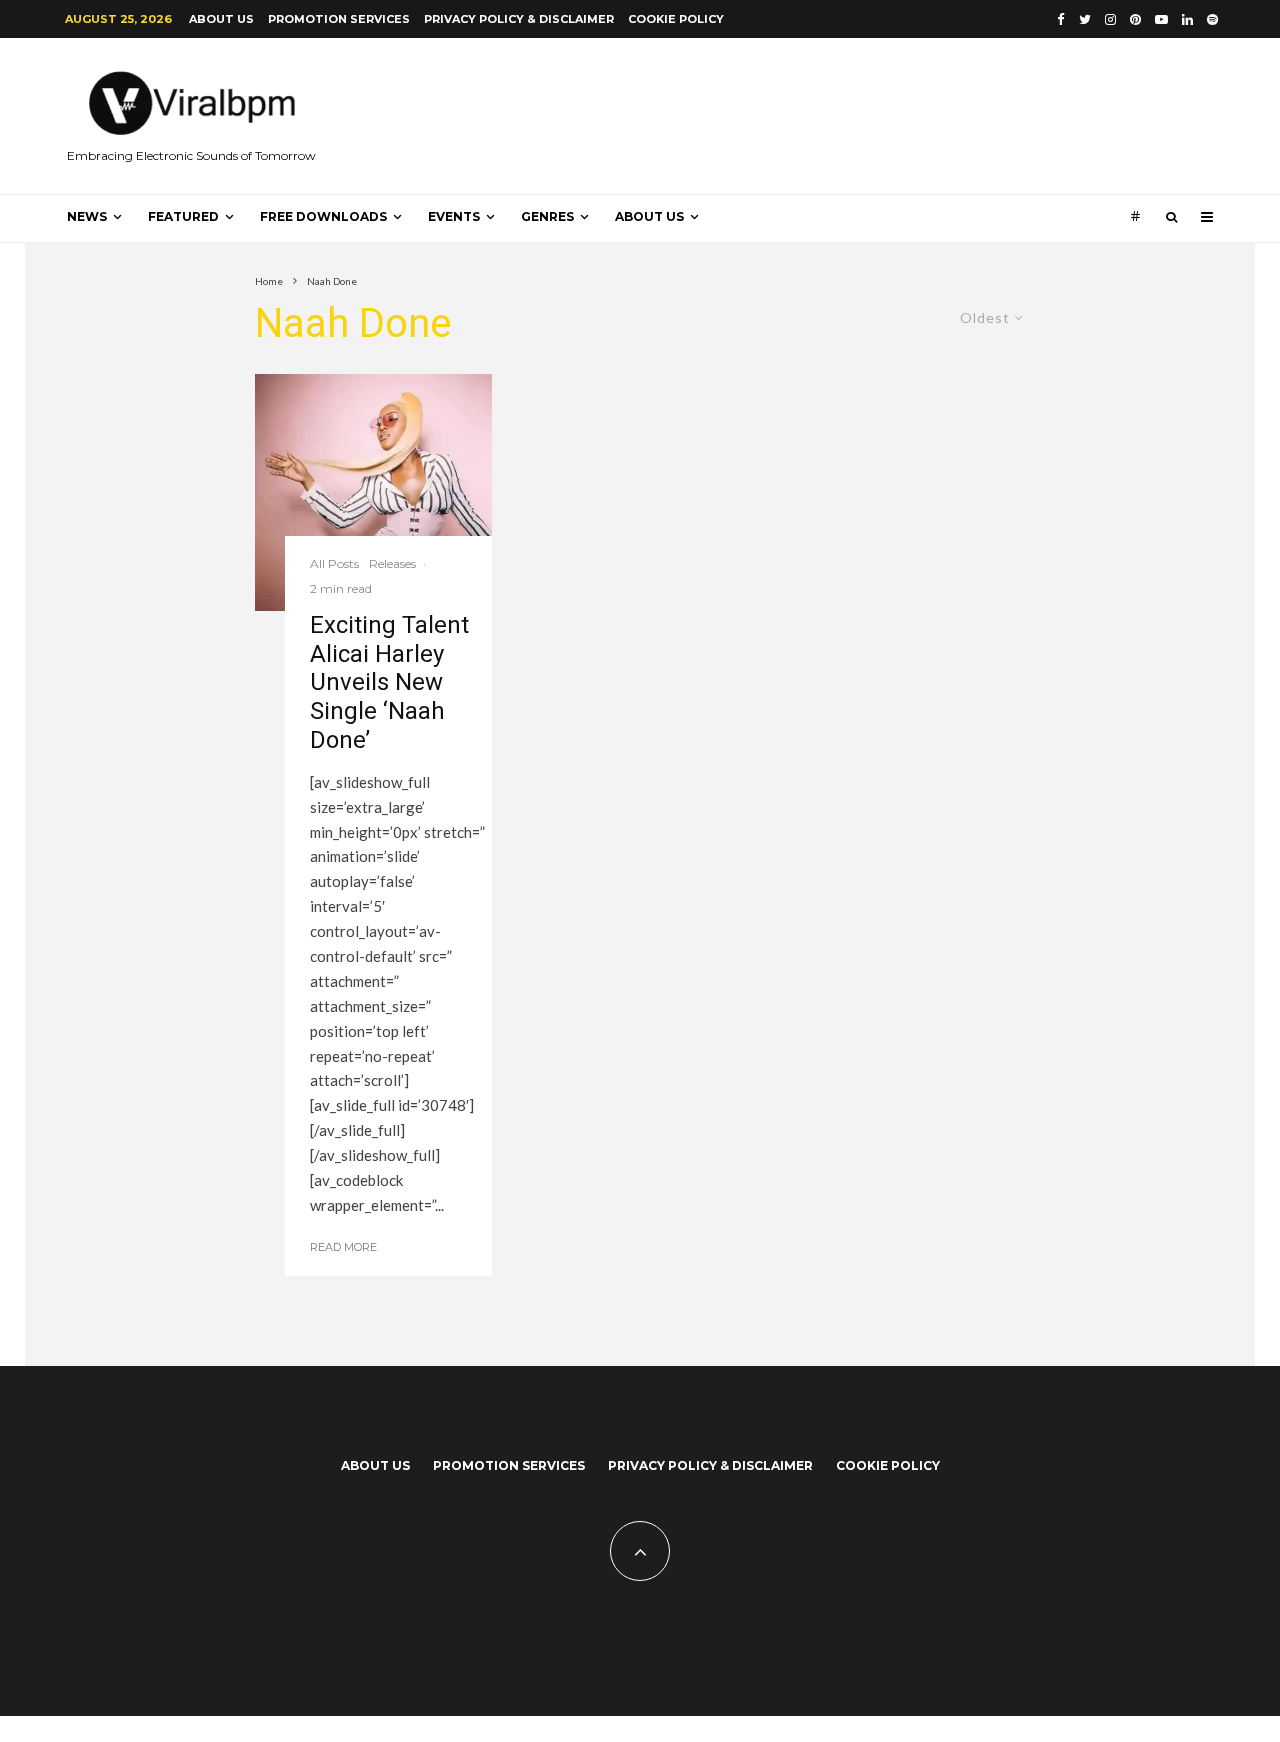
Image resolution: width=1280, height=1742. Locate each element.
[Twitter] (1085, 19)
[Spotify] (1212, 19)
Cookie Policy (676, 19)
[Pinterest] (1135, 19)
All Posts (334, 563)
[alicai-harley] (373, 492)
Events (454, 216)
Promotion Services (339, 19)
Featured (183, 216)
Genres (547, 216)
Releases (392, 563)
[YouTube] (1161, 19)
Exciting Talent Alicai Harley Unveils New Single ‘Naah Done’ (389, 682)
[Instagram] (1110, 19)
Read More (343, 1247)
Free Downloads (323, 216)
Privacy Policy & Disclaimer (519, 19)
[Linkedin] (1187, 19)
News (87, 216)
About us (221, 19)
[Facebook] (1061, 19)
